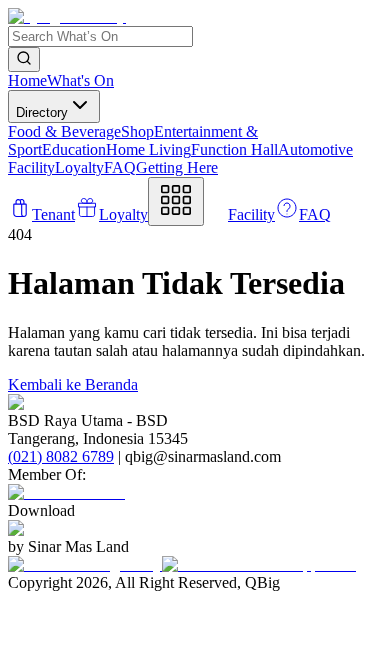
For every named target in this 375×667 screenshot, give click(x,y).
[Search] (24, 59)
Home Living (148, 149)
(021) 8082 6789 (61, 456)
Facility (31, 167)
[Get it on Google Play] (85, 564)
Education (74, 149)
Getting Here (177, 167)
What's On (80, 80)
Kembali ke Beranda (73, 384)
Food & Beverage (64, 131)
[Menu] (176, 201)
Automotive (315, 149)
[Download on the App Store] (259, 564)
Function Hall (234, 149)
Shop (137, 131)
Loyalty (79, 167)
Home (27, 80)
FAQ (120, 167)
